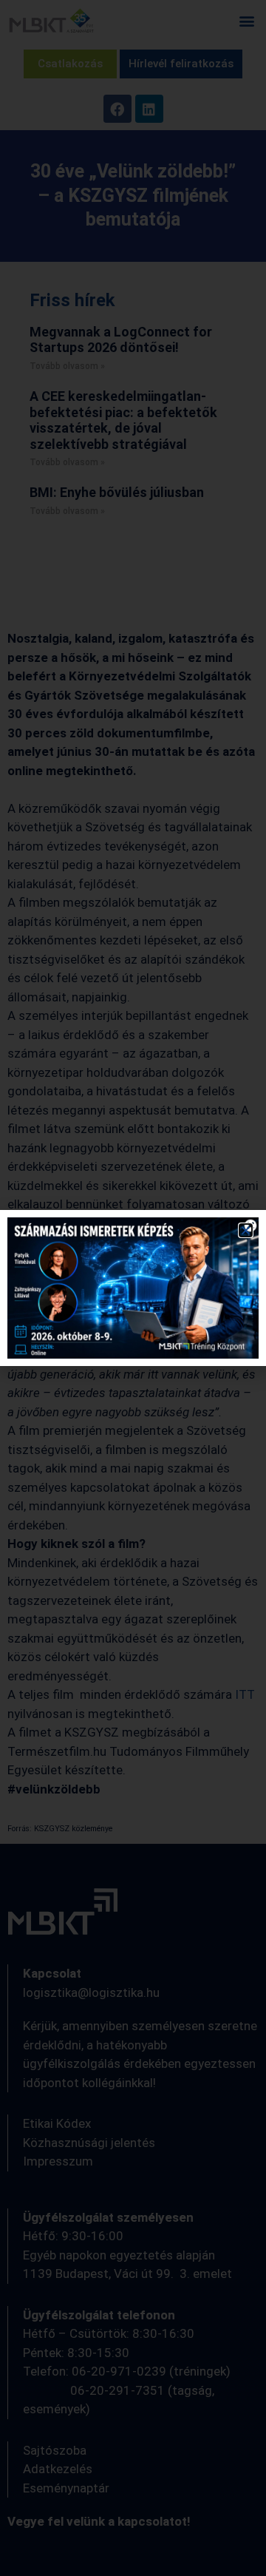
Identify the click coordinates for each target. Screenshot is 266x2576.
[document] (133, 1288)
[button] (246, 1230)
